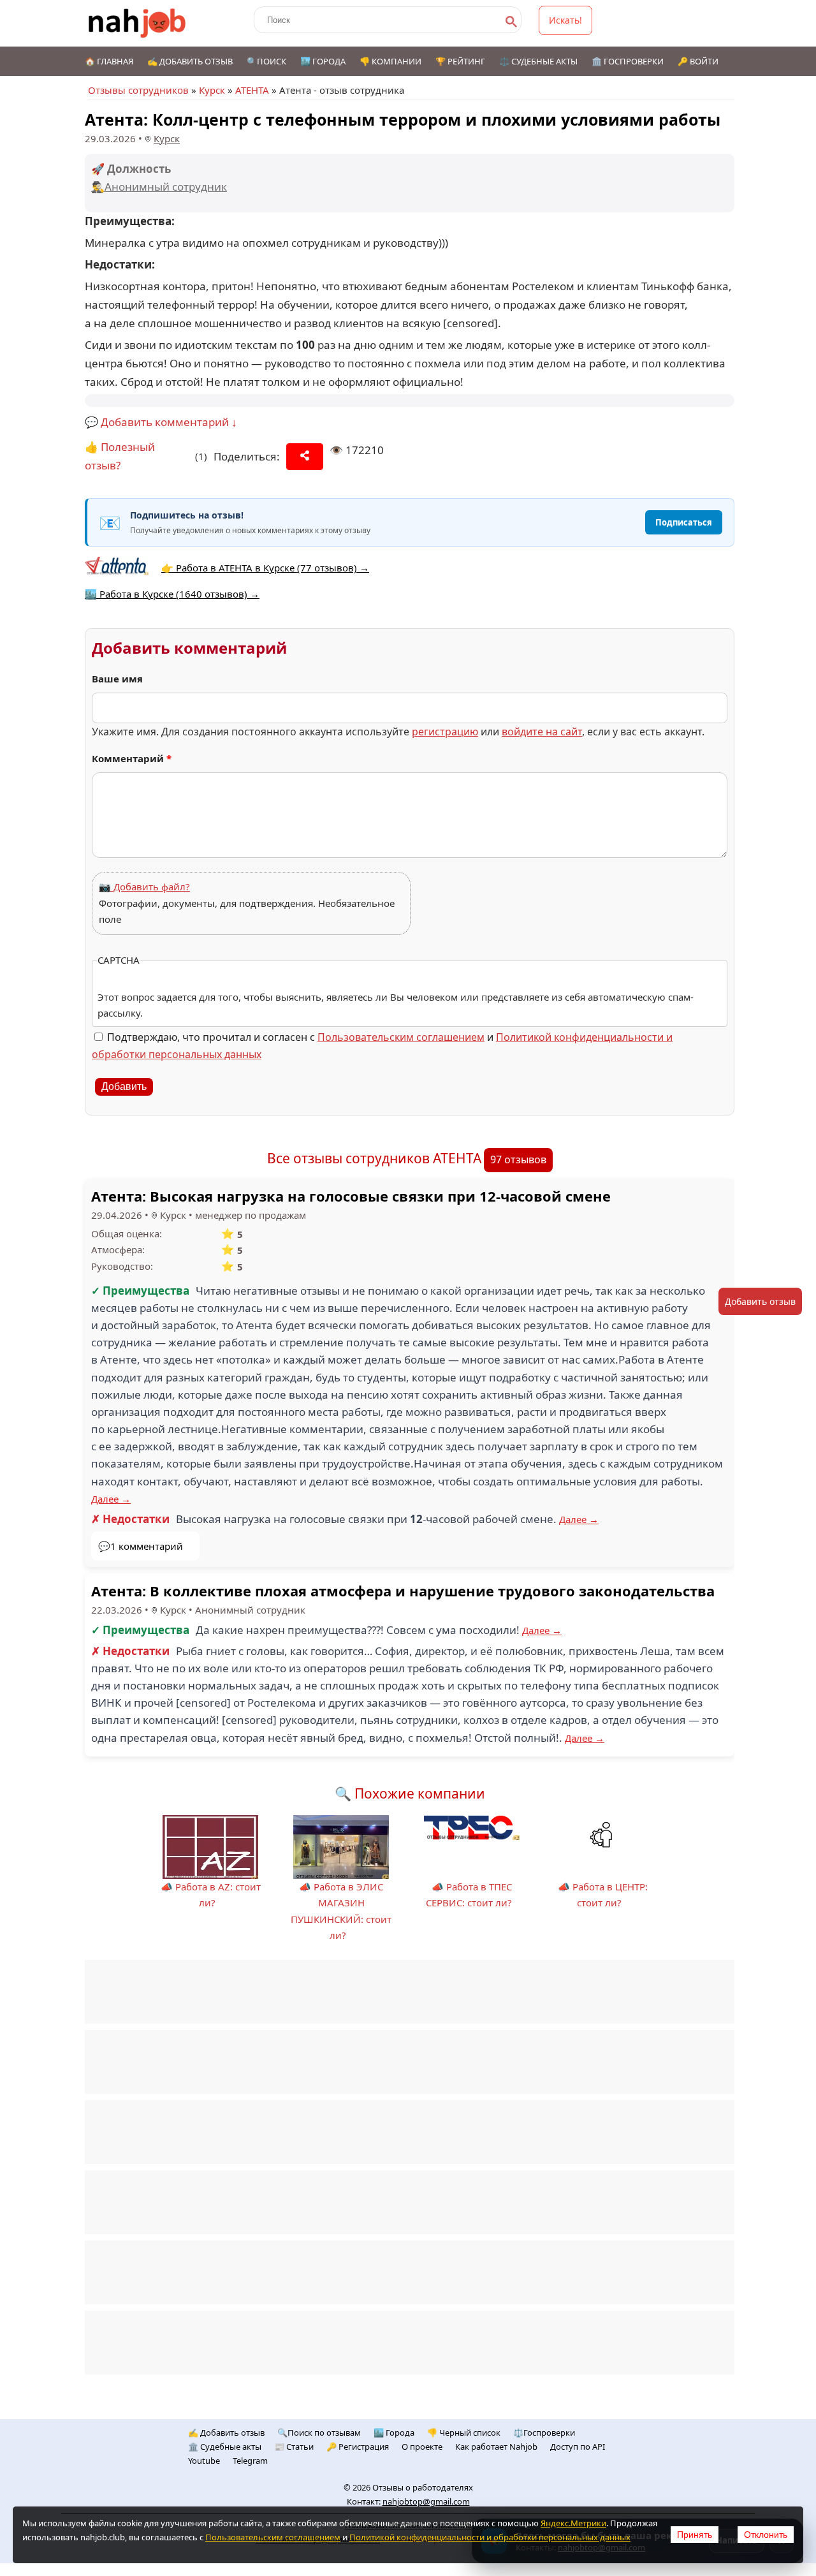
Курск (212, 90)
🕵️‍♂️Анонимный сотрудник (159, 187)
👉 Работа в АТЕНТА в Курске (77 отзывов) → (265, 568)
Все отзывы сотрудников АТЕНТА (374, 1158)
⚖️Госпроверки (544, 2432)
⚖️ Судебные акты (538, 61)
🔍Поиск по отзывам (319, 2432)
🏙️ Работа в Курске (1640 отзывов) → (172, 594)
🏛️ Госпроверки (628, 61)
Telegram (250, 2461)
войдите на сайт (542, 732)
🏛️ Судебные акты (225, 2447)
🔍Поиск (266, 61)
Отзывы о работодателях (423, 2487)
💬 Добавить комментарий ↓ (161, 422)
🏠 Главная (109, 61)
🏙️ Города (323, 61)
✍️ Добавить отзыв (190, 61)
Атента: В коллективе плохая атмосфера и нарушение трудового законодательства (403, 1591)
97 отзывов (518, 1159)
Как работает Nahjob (496, 2447)
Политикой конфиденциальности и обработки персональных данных (490, 2537)
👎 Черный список (464, 2432)
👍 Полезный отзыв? (120, 456)
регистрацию (445, 732)
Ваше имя (117, 679)
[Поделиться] (305, 457)
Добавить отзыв (760, 1301)
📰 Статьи (294, 2447)
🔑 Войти (698, 61)
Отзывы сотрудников (138, 90)
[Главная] (137, 23)
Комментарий (132, 758)
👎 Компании (390, 61)
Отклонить (766, 2535)
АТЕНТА (252, 90)
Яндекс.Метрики (573, 2523)
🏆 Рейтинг (460, 61)
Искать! (565, 20)
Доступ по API (578, 2447)
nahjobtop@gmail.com (426, 2501)
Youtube (204, 2461)
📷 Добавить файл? (144, 887)
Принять (695, 2535)
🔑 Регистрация (358, 2447)
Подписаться (684, 522)
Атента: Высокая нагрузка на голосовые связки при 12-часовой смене (351, 1196)
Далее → (111, 1499)
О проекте (422, 2447)
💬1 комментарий (141, 1546)
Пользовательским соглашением (401, 1037)
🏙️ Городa (394, 2432)
